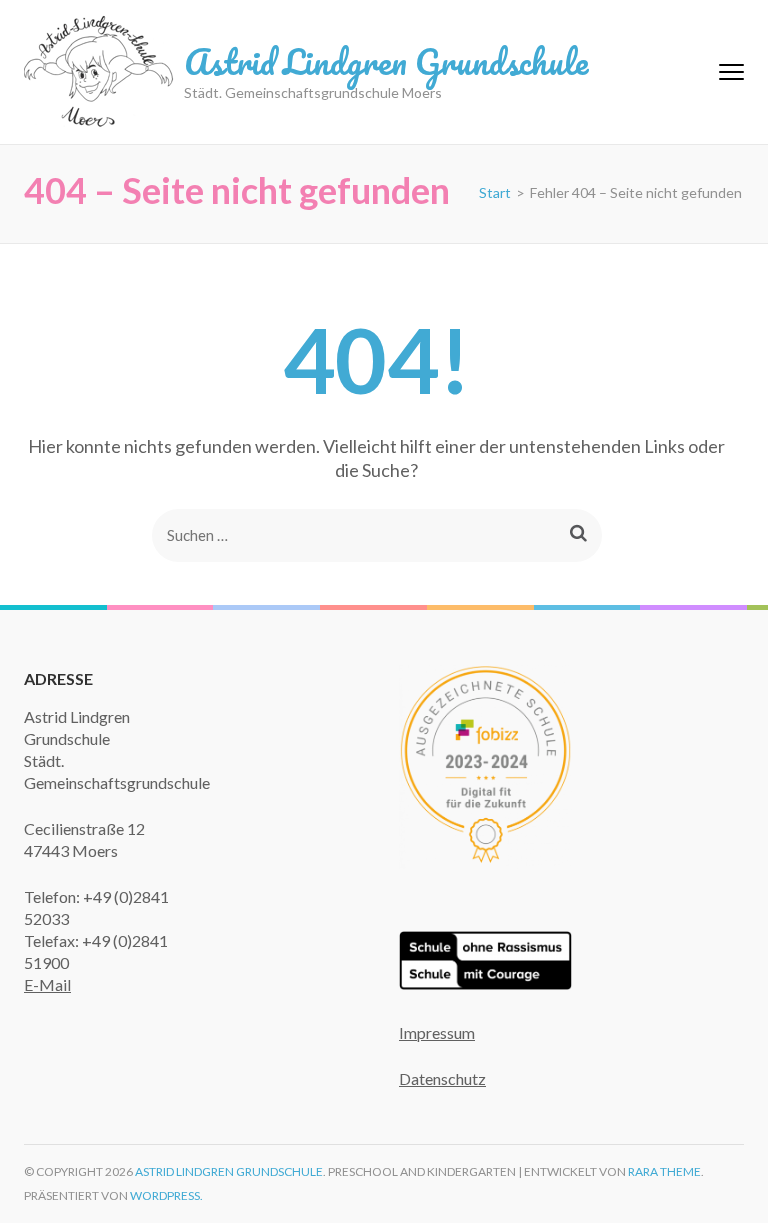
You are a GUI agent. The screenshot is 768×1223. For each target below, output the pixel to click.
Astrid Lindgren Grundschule (386, 61)
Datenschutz (442, 1078)
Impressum (437, 1032)
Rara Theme (664, 1171)
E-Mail (47, 984)
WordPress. (166, 1195)
